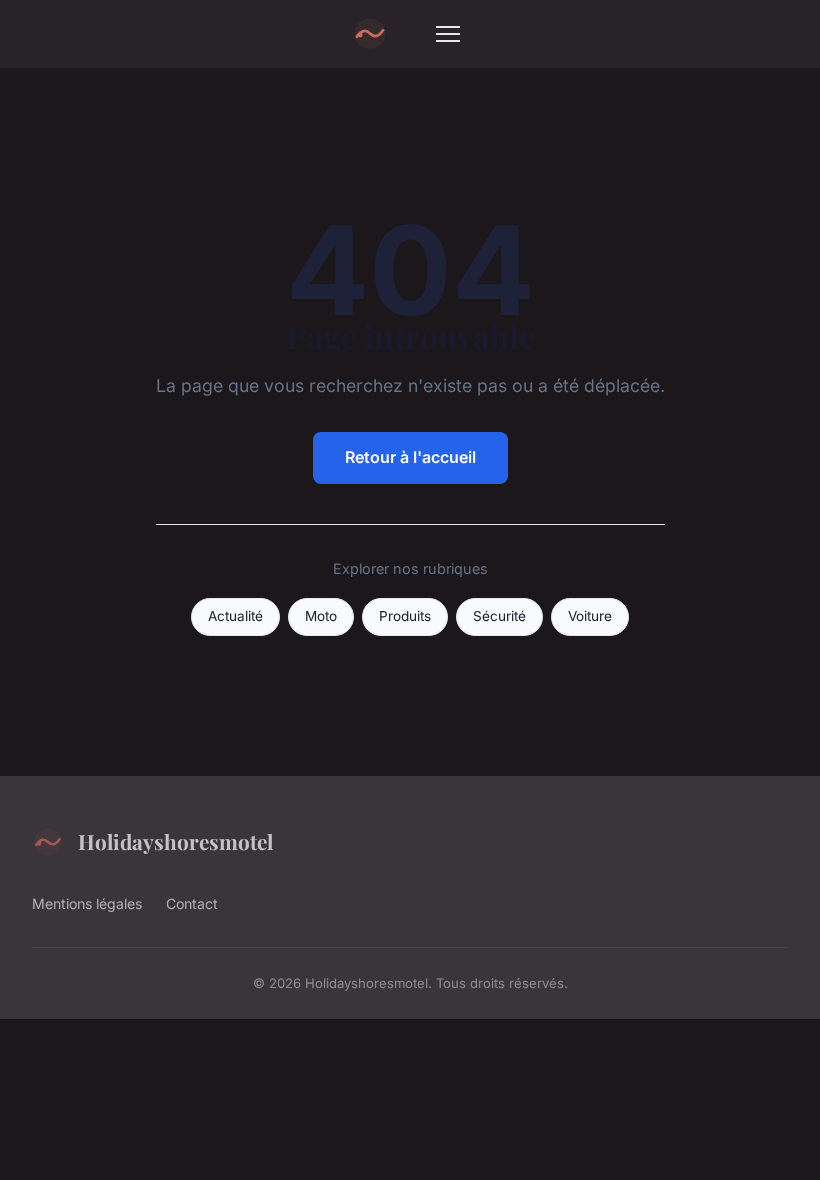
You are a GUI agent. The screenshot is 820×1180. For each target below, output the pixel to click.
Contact (192, 903)
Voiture (590, 616)
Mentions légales (87, 903)
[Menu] (448, 34)
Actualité (235, 616)
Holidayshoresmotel (175, 841)
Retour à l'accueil (410, 457)
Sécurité (499, 616)
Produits (405, 616)
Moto (321, 616)
